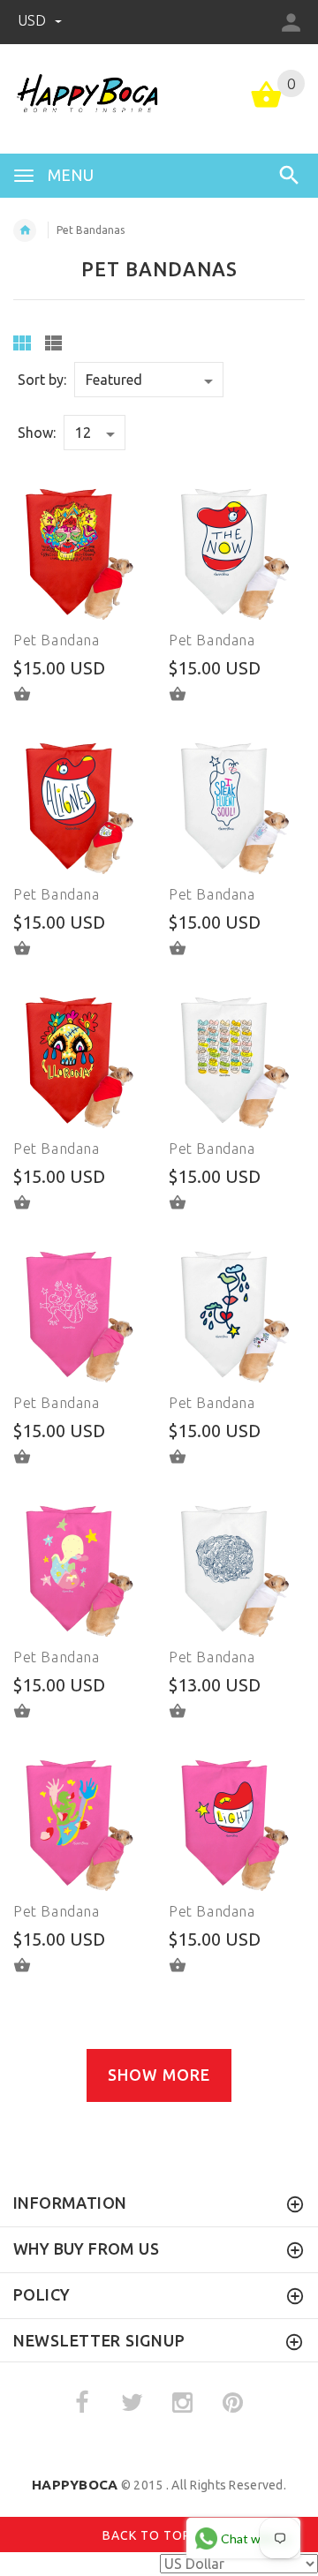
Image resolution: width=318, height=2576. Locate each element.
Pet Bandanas (91, 230)
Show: (37, 433)
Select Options (33, 694)
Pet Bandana (57, 640)
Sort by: (42, 380)
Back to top (148, 2535)
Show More (159, 2075)
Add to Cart (188, 694)
